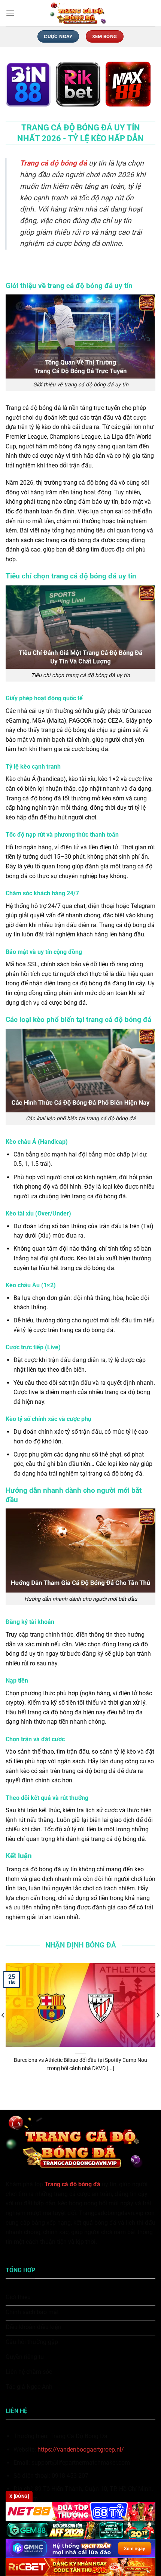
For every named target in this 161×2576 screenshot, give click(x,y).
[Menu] (10, 13)
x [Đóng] (19, 2496)
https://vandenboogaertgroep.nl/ (81, 2450)
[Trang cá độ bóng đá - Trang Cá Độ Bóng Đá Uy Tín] (80, 13)
